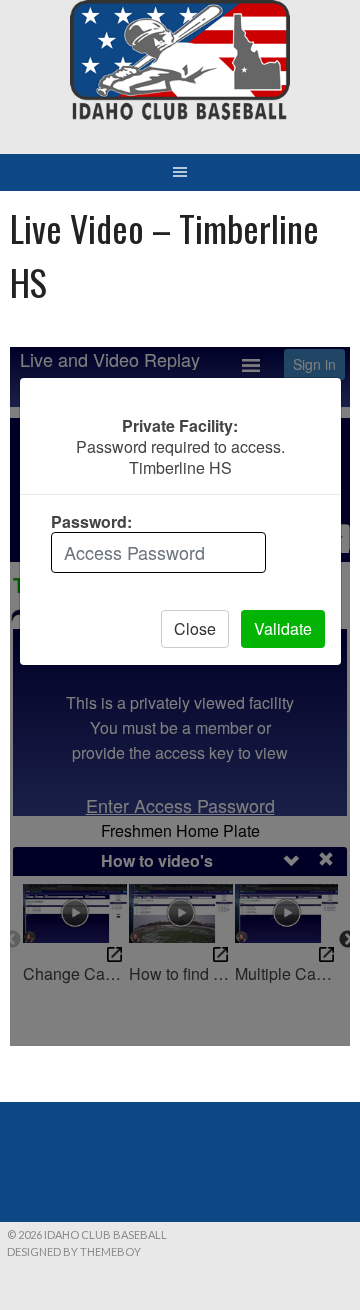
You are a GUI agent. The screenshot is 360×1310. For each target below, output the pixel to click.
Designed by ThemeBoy (74, 1251)
